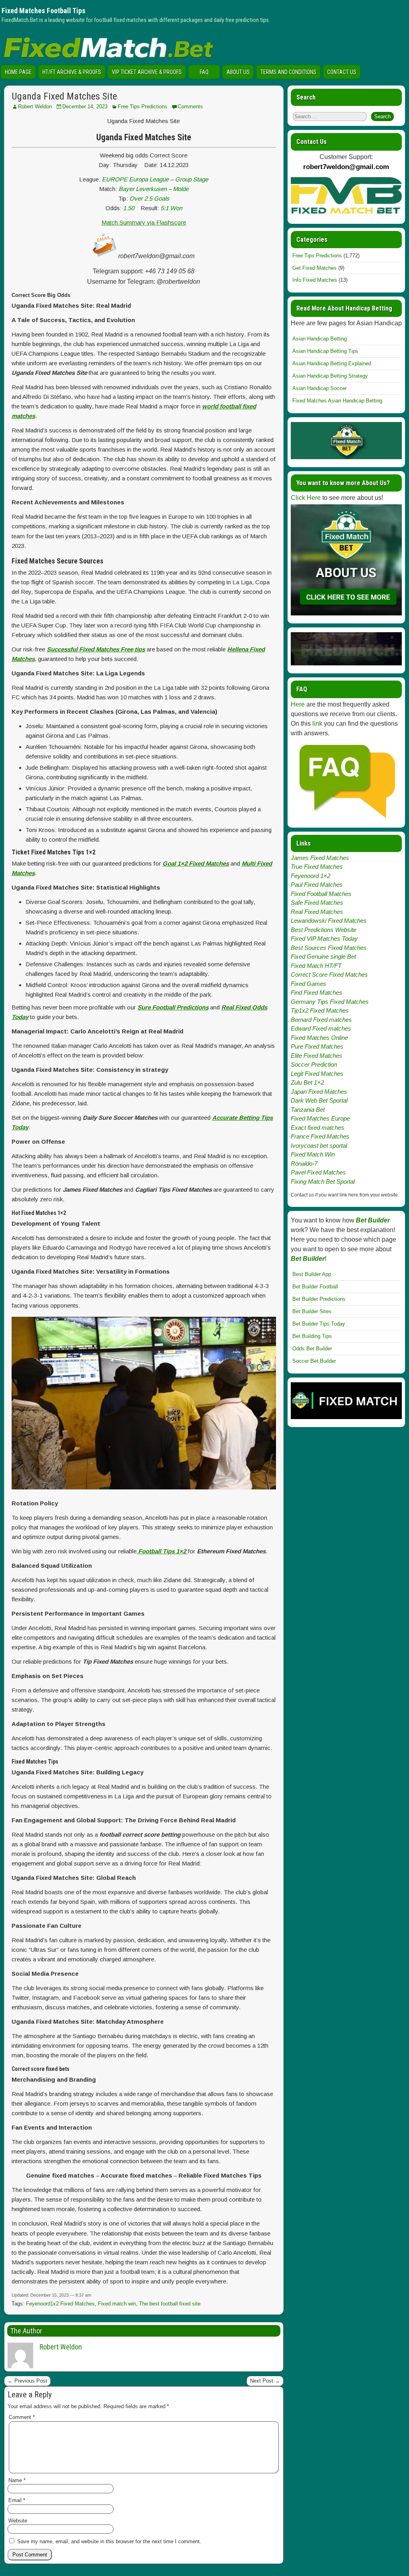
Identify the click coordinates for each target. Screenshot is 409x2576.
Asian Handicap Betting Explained (332, 363)
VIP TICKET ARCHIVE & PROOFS (147, 72)
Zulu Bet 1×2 (307, 1082)
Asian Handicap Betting (320, 339)
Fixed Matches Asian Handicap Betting (337, 401)
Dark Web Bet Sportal (319, 1100)
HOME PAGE (18, 72)
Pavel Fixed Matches (318, 1172)
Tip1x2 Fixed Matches (320, 1010)
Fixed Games (309, 984)
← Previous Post (27, 2381)
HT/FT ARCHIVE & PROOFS (72, 72)
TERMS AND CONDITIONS (288, 72)
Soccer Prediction (314, 1064)
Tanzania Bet (308, 1110)
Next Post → (265, 2381)
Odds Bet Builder (312, 1349)
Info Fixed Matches (315, 280)
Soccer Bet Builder (314, 1361)
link (317, 724)
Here (298, 704)
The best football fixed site (170, 2304)
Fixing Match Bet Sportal (323, 1181)
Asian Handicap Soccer (320, 388)
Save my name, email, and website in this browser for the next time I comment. (109, 2541)
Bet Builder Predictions (319, 1299)
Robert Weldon (35, 107)
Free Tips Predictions (143, 107)
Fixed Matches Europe (320, 1118)
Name (17, 2480)
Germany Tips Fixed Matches (330, 1002)
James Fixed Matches (320, 858)
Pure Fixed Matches (317, 1046)
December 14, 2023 (85, 107)
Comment (22, 2417)
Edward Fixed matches (321, 1028)
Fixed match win (117, 2304)
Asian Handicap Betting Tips (325, 351)
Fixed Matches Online (319, 1038)
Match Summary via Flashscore (144, 222)
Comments (190, 107)
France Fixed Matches (320, 1136)
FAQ (204, 72)
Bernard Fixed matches (321, 1020)
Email (17, 2500)
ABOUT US (238, 72)
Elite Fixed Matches (317, 1056)
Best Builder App (312, 1274)
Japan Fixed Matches (319, 1092)
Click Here (306, 498)
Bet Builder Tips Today (319, 1324)
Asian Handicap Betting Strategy (330, 376)
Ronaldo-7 (304, 1164)
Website (18, 2521)
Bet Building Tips (312, 1336)
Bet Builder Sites (312, 1311)
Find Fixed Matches (317, 992)
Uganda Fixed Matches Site (64, 96)
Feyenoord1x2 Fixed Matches (60, 2304)
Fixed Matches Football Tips (44, 11)
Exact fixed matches (318, 1128)
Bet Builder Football (315, 1287)
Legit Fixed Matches (317, 1074)
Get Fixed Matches (315, 268)
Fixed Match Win (313, 1154)
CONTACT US (342, 72)
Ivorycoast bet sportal (319, 1146)
